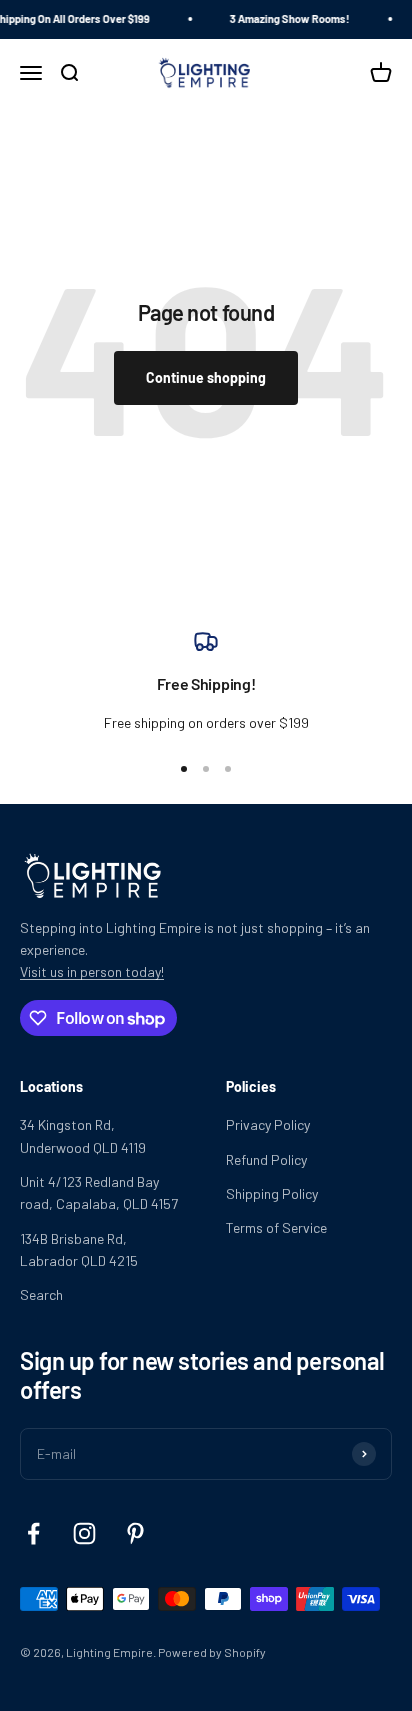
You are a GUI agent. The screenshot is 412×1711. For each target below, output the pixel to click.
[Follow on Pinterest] (135, 1533)
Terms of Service (276, 1227)
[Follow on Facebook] (33, 1533)
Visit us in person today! (92, 971)
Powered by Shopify (212, 1652)
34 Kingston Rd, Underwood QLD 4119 (83, 1135)
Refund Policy (266, 1159)
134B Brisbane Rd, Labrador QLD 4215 (79, 1249)
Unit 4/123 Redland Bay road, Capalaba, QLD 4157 (99, 1192)
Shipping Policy (272, 1193)
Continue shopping (206, 377)
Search (41, 1294)
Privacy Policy (268, 1124)
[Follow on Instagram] (84, 1533)
